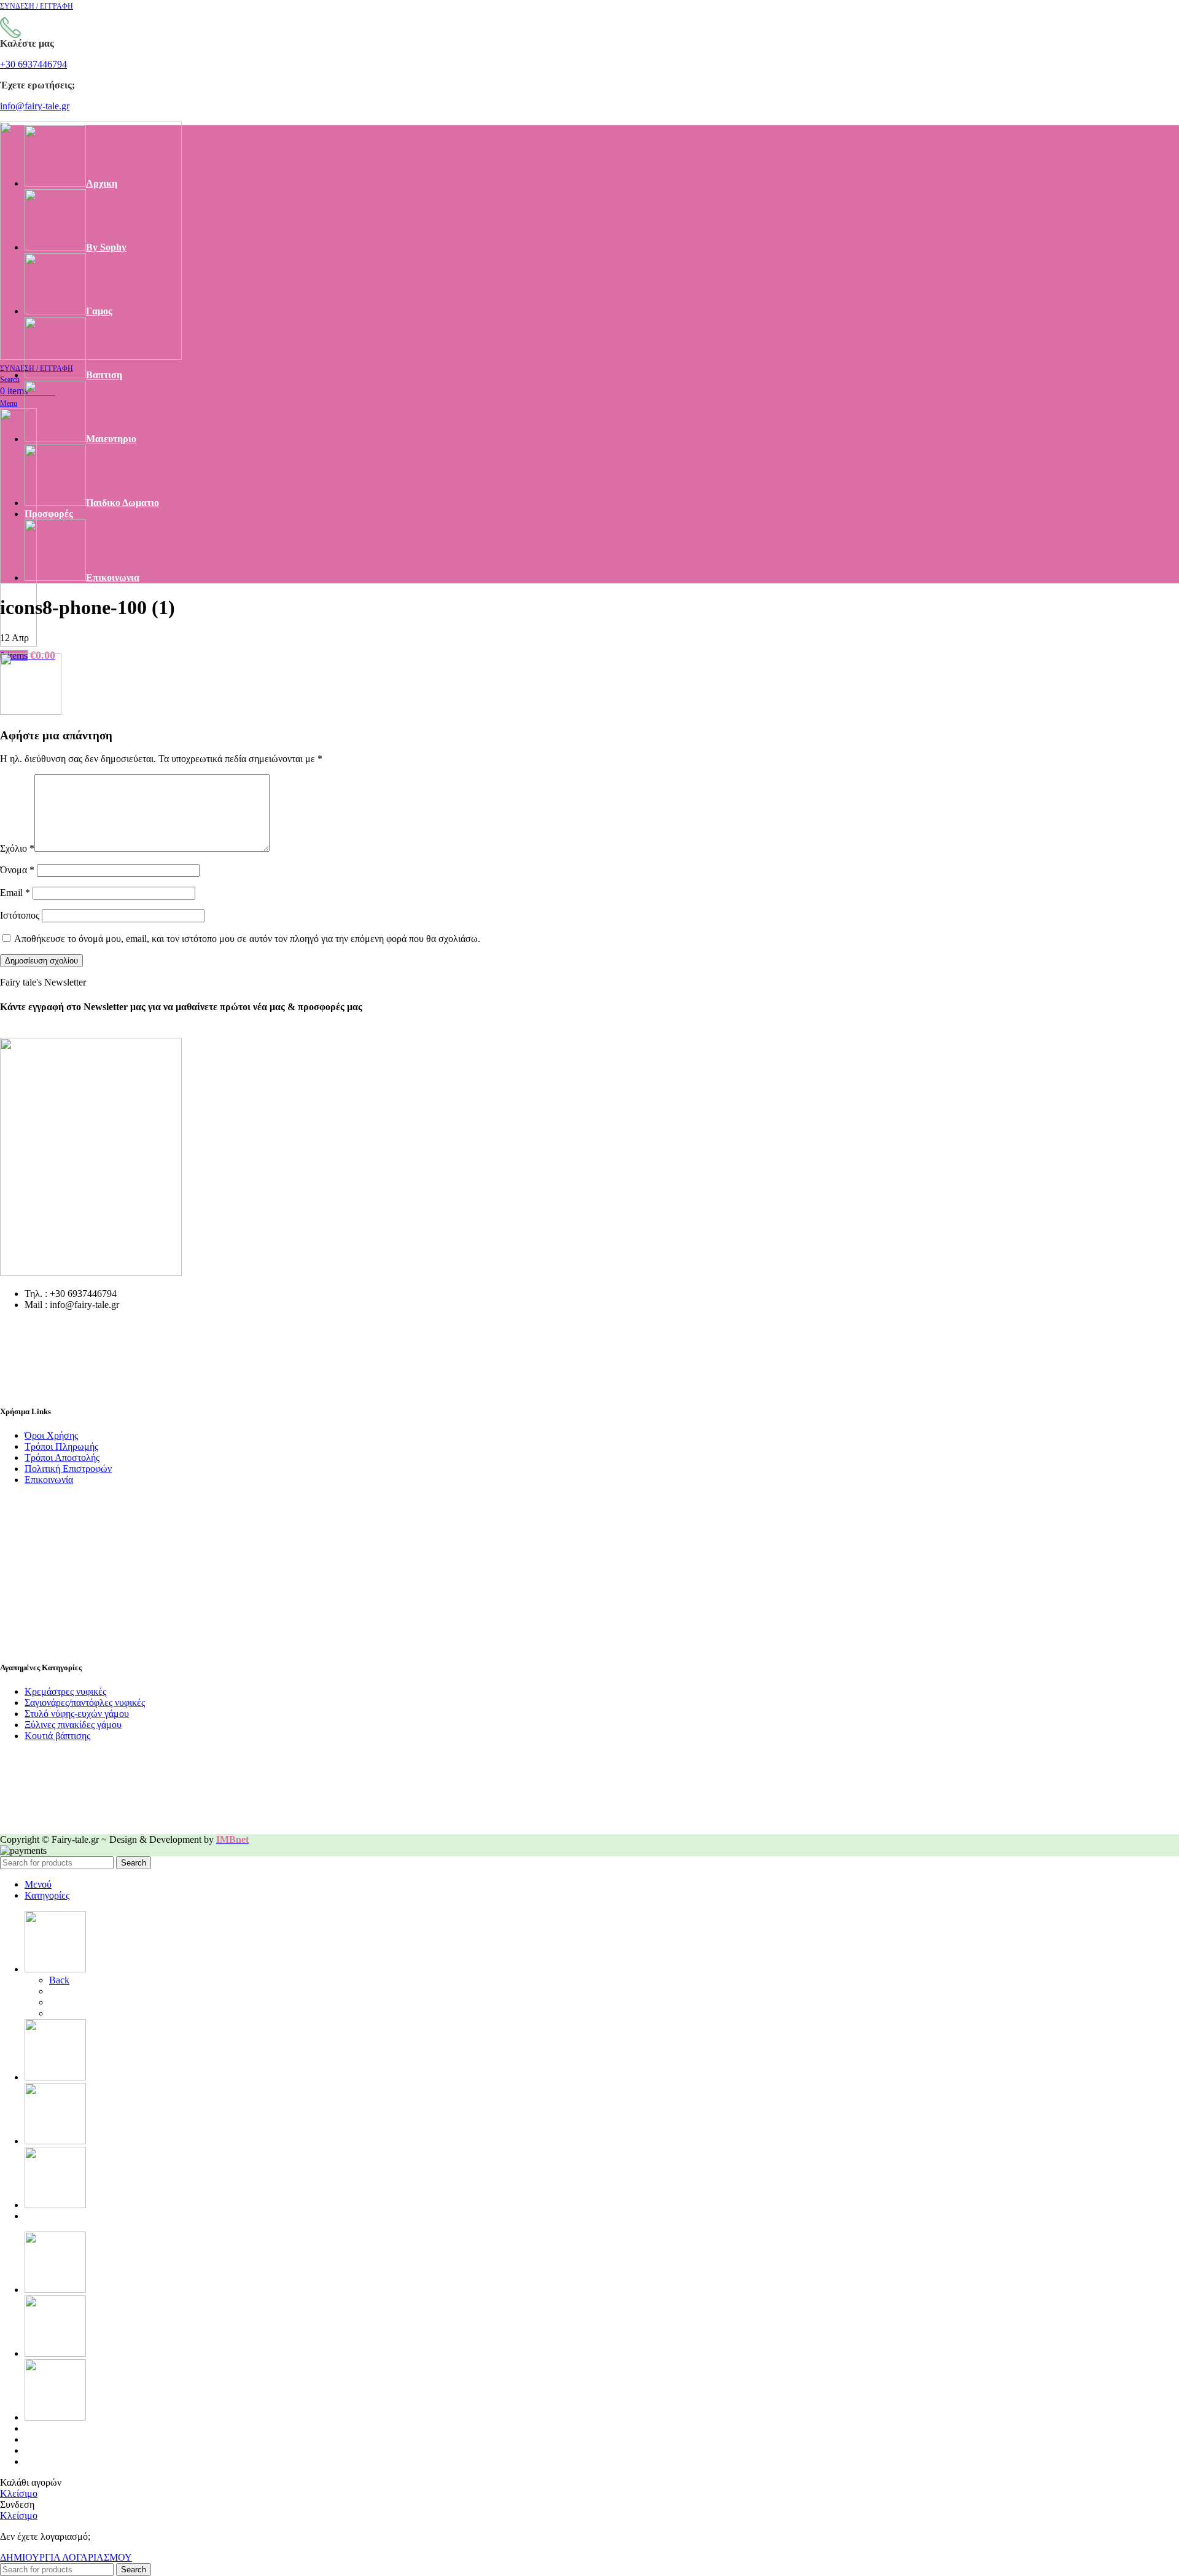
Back (59, 1980)
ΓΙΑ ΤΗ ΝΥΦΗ (82, 1991)
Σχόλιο (17, 848)
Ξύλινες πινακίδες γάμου (73, 1725)
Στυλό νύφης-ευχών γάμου (77, 1714)
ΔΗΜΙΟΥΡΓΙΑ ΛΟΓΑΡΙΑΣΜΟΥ (66, 2557)
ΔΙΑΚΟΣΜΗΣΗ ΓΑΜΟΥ (102, 2013)
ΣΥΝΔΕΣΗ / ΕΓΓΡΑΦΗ (75, 2461)
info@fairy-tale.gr (35, 106)
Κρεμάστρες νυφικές (65, 1691)
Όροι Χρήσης (51, 1435)
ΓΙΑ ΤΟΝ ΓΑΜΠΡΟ (92, 2002)
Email (15, 893)
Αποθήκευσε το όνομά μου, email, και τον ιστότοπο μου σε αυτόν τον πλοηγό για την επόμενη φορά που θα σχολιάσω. (247, 939)
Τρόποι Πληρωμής (61, 1446)
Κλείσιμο (19, 2493)
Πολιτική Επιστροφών (68, 1469)
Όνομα (17, 870)
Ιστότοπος (20, 915)
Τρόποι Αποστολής (62, 1457)
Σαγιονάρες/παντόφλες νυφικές (85, 1702)
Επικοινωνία (49, 1480)
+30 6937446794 (33, 64)
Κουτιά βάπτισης (57, 1736)
